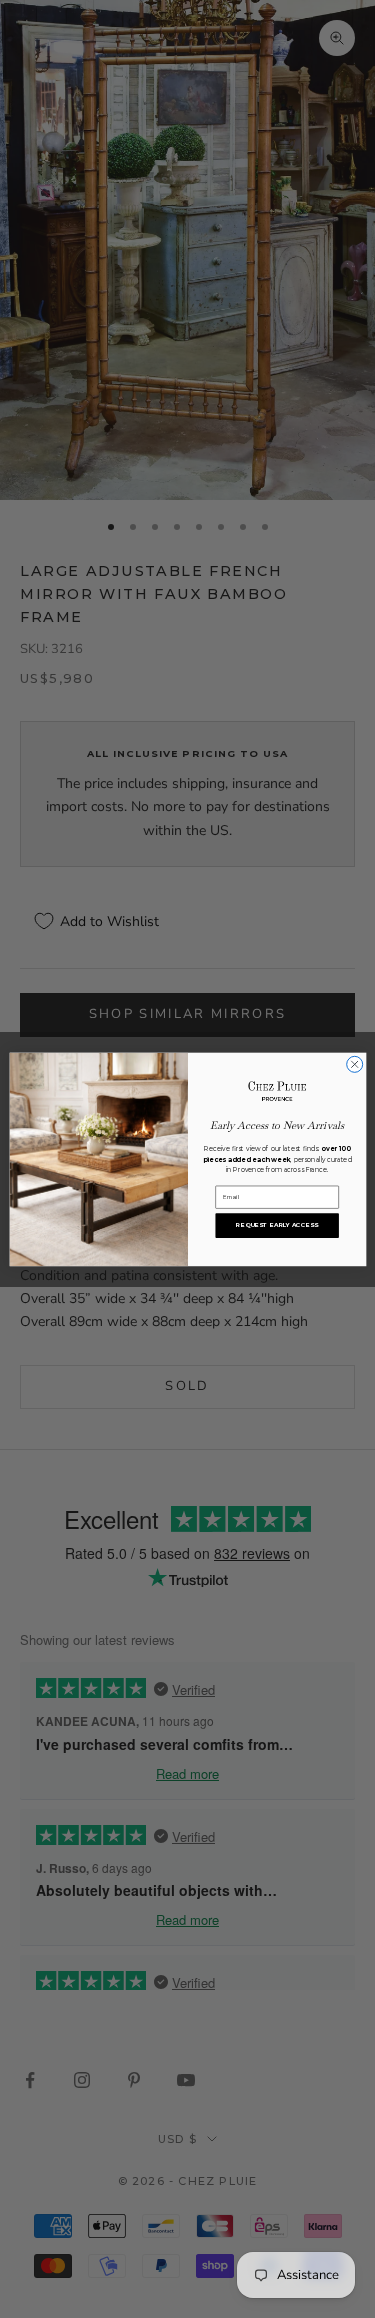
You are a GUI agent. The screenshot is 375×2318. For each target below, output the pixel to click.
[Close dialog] (354, 1064)
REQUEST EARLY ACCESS (276, 1224)
